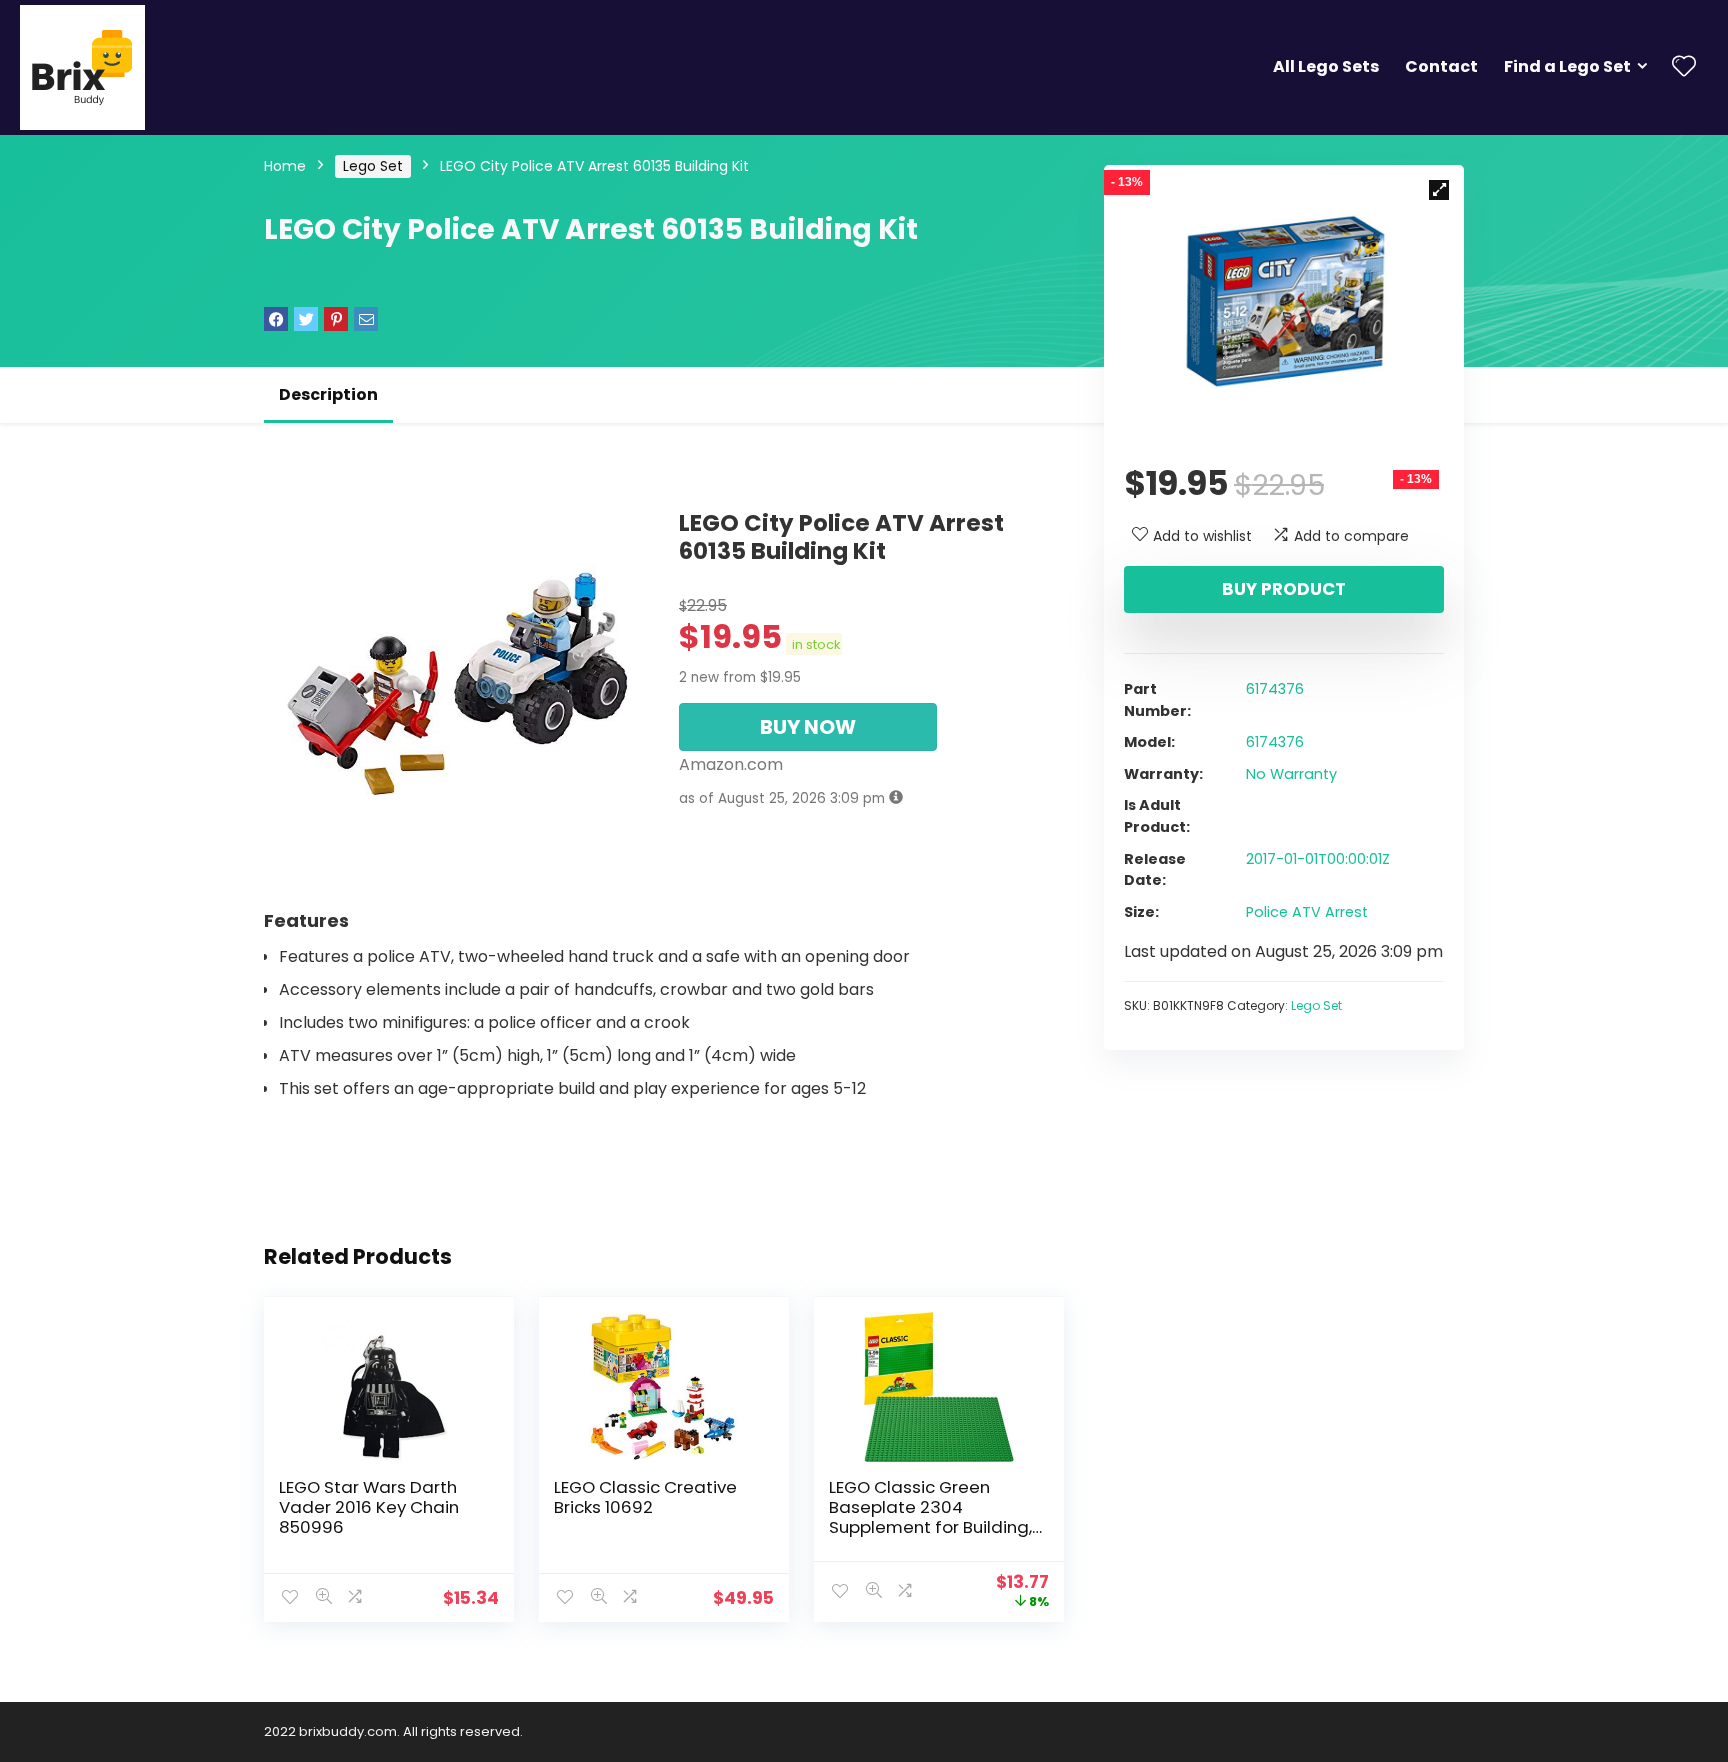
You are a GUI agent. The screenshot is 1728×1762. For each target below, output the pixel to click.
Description (328, 394)
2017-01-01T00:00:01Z (1318, 859)
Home (285, 166)
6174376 (1275, 689)
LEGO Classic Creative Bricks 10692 (645, 1497)
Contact (1441, 66)
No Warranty (1291, 774)
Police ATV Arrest (1307, 912)
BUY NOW (808, 727)
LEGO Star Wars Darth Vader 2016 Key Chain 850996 (369, 1507)
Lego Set (373, 166)
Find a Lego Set (1567, 66)
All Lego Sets (1326, 66)
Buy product (1284, 589)
